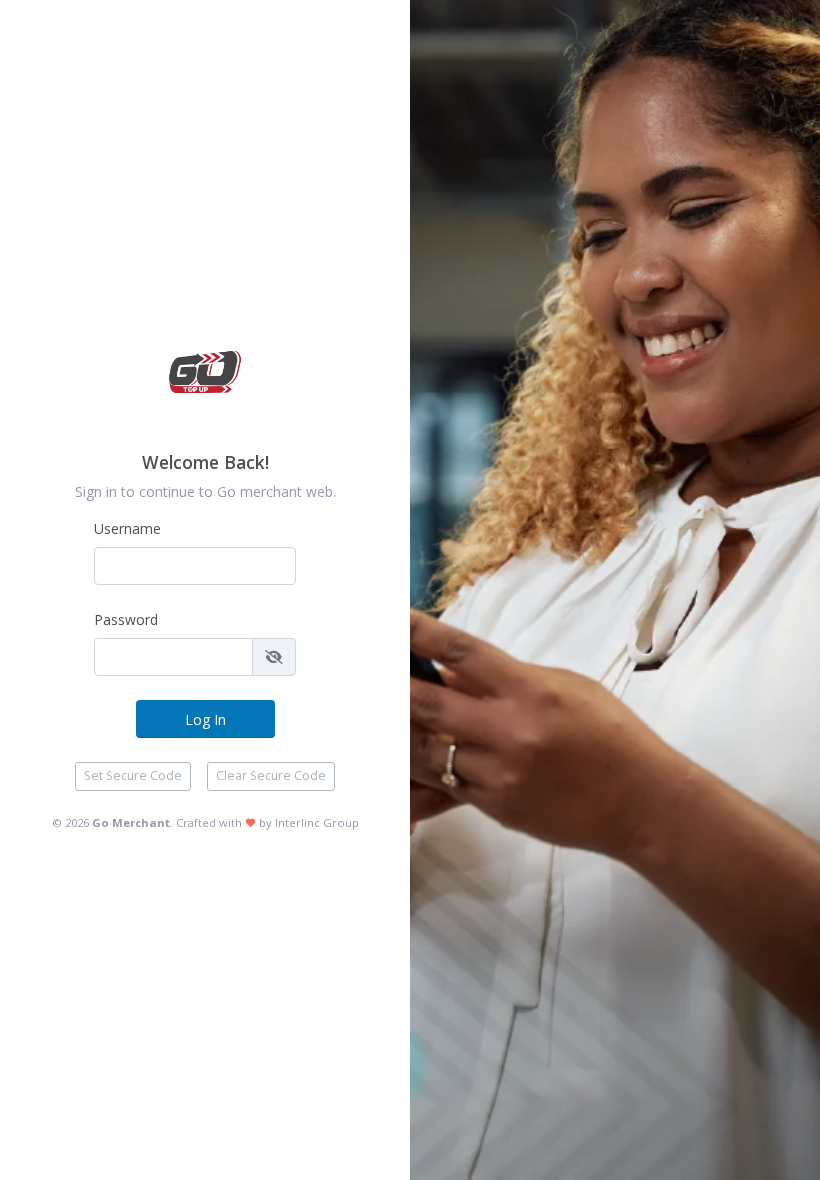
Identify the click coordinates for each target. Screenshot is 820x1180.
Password (126, 619)
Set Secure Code (133, 775)
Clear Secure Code (271, 775)
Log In (205, 719)
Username (127, 528)
